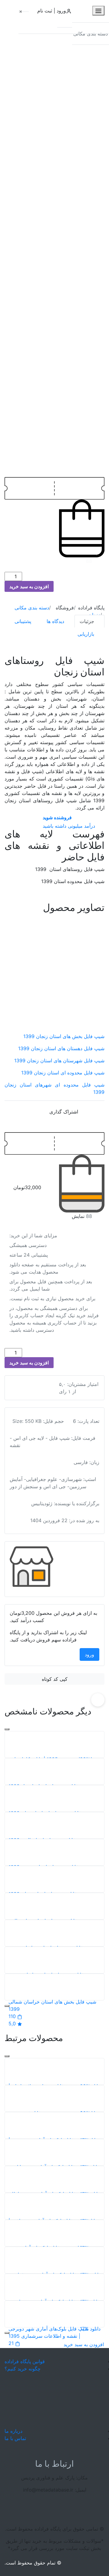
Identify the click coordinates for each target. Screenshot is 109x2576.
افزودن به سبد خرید (29, 586)
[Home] (54, 2400)
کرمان (30, 624)
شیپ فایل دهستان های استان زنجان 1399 (61, 1048)
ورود (89, 1654)
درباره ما (13, 2431)
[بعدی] (7, 2006)
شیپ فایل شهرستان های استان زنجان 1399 (59, 1060)
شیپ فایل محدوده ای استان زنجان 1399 (63, 1073)
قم (26, 599)
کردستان (32, 612)
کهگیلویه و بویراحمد (43, 648)
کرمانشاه (33, 636)
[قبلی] (7, 1729)
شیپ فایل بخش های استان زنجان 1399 (64, 1036)
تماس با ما (15, 2438)
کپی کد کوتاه (55, 1679)
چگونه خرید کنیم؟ (23, 2369)
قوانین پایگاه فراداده (25, 2361)
